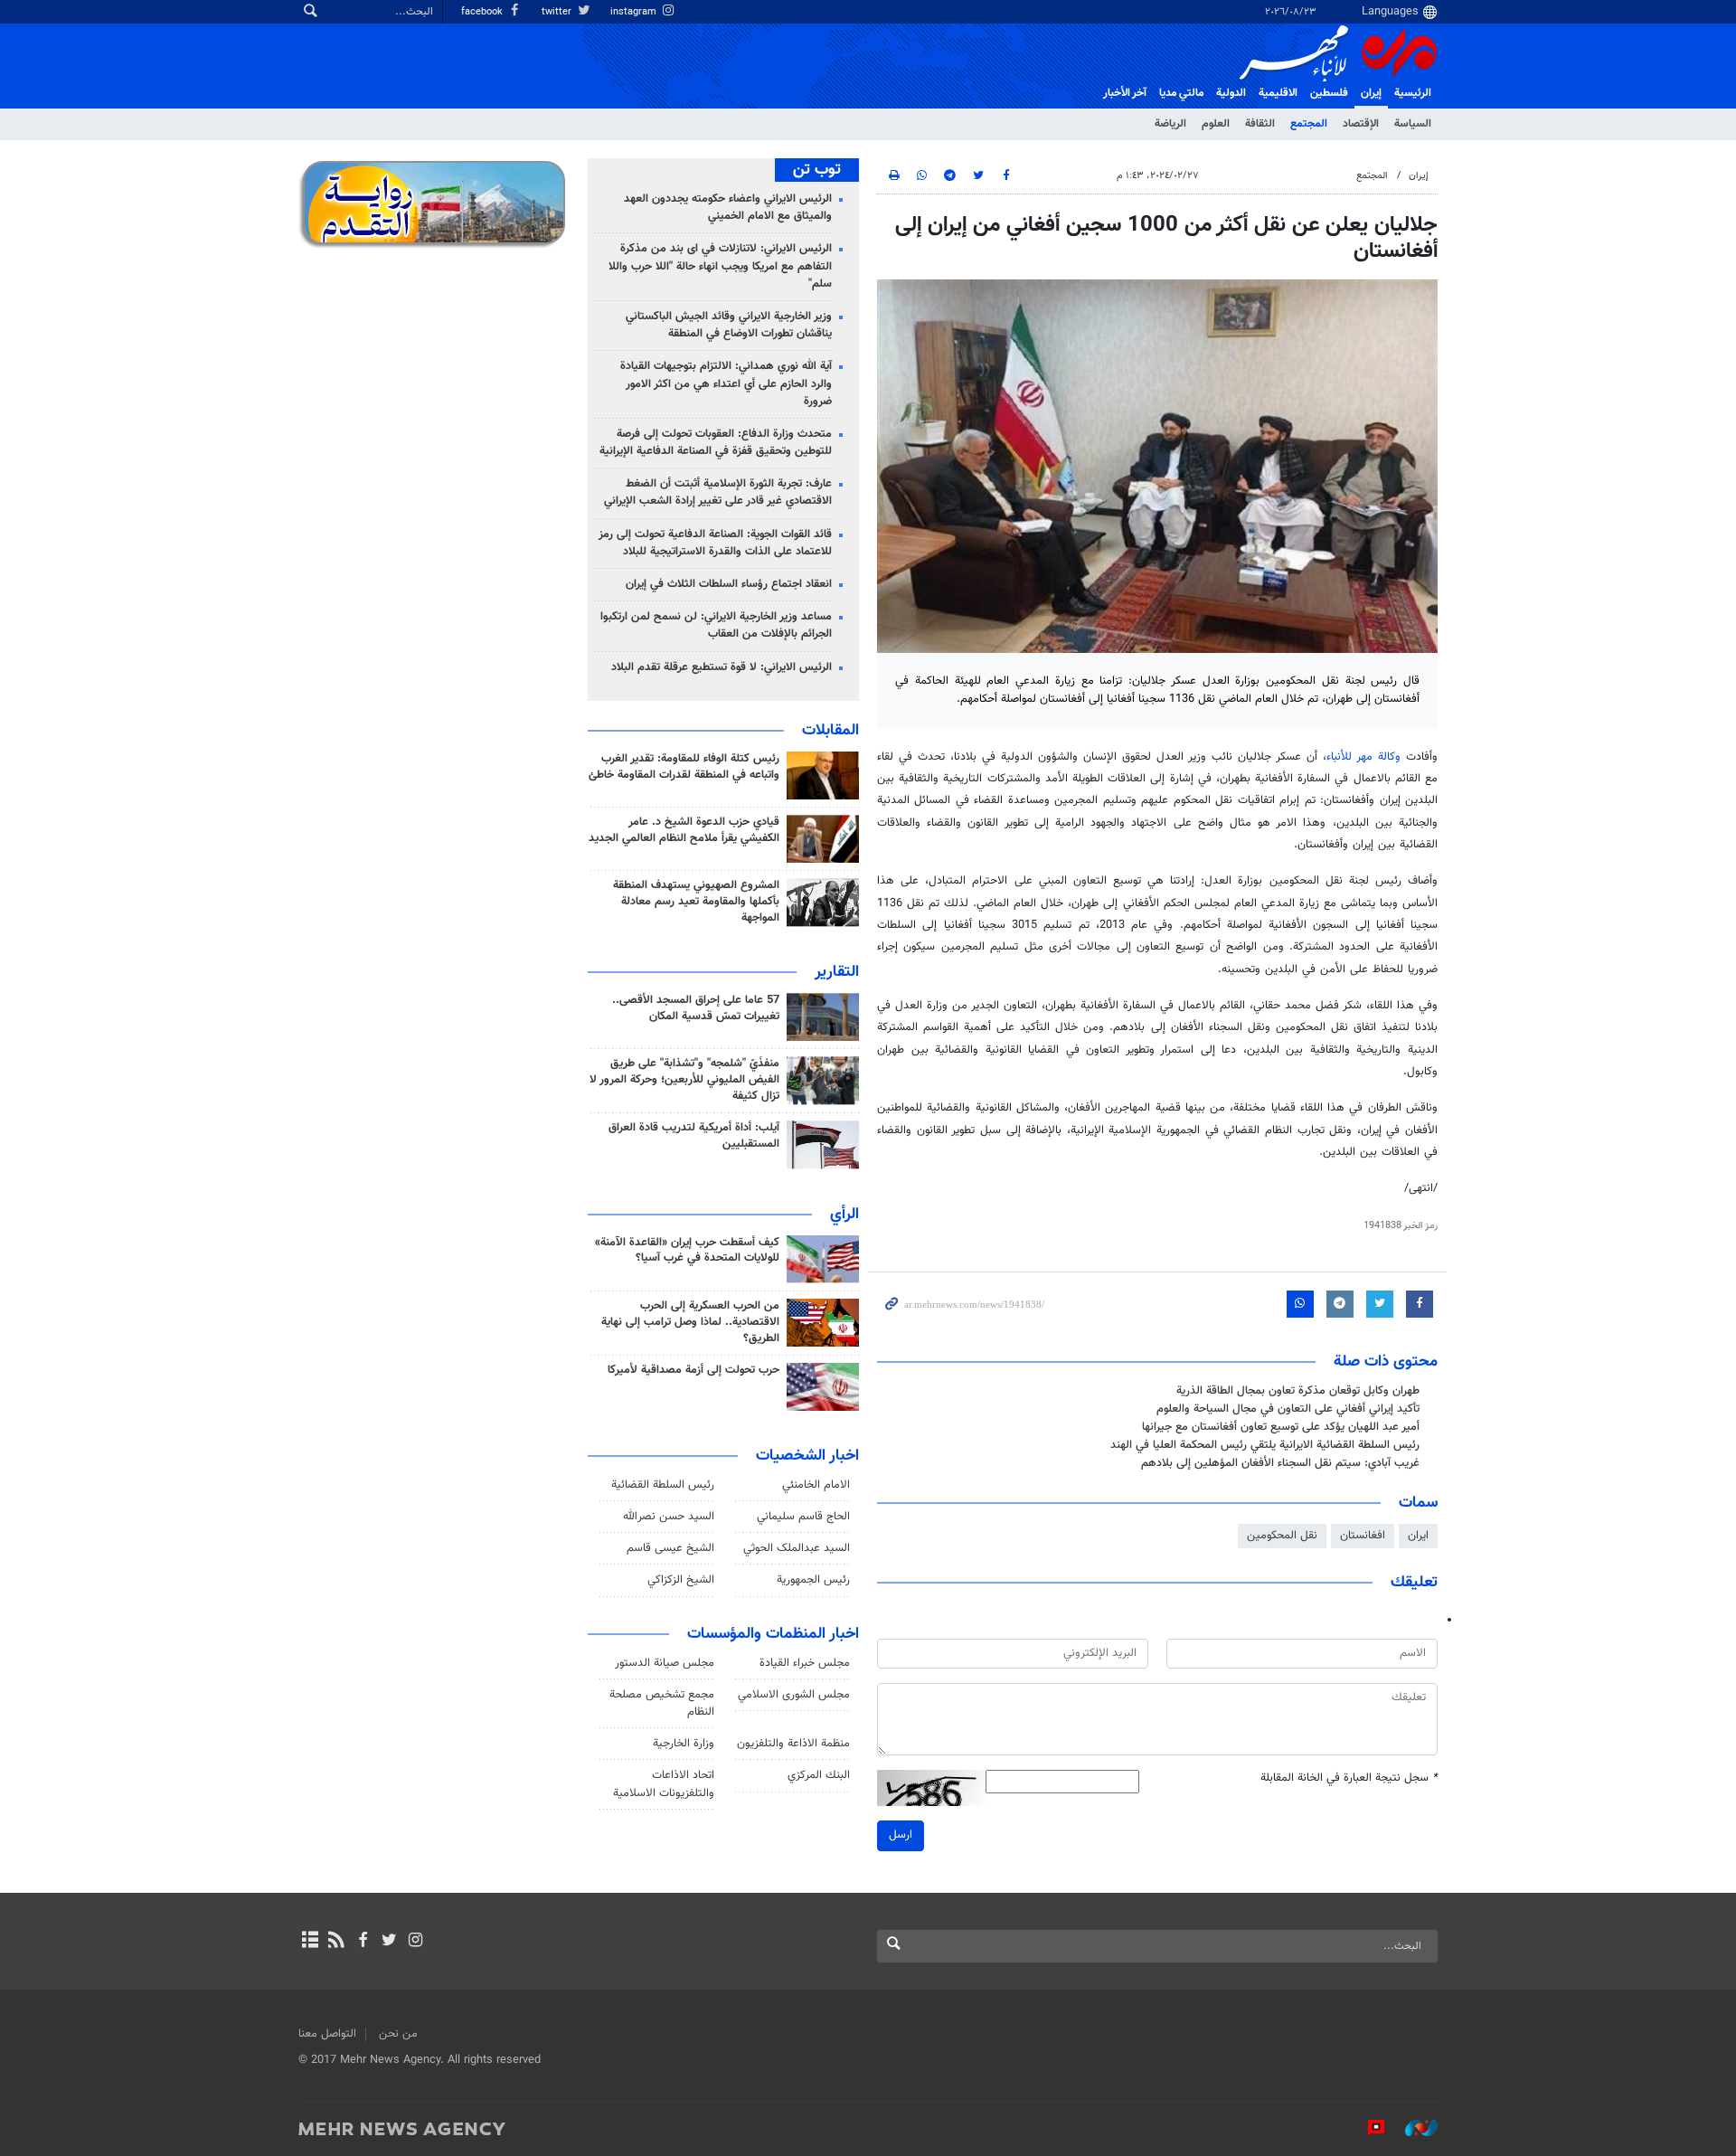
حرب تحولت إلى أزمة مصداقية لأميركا (693, 1370)
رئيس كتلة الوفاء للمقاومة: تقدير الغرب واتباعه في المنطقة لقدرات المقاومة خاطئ (684, 767)
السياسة (1413, 124)
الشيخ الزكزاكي (681, 1580)
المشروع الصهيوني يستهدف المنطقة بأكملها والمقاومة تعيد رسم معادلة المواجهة (696, 902)
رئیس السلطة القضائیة (663, 1485)
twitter (558, 12)
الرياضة (1170, 124)
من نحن (398, 2034)
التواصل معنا (327, 2034)
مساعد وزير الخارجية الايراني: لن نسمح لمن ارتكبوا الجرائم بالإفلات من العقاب (716, 625)
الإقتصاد (1361, 124)
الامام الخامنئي (816, 1485)
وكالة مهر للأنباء (1363, 757)
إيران (1371, 93)
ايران (1418, 1536)
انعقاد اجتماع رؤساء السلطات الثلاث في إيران (729, 584)
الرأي (844, 1215)
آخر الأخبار (1125, 93)
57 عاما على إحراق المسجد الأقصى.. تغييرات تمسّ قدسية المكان (696, 1008)
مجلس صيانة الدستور (665, 1663)
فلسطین (1329, 93)
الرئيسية (1413, 93)
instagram (635, 12)
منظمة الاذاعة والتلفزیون (793, 1744)
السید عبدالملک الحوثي (797, 1548)
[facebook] (362, 1942)
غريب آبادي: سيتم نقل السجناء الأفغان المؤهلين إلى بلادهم (1280, 1463)
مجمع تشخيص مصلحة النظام (662, 1703)
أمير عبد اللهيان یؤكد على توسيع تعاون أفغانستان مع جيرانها (1281, 1427)
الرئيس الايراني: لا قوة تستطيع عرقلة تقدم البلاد (722, 667)
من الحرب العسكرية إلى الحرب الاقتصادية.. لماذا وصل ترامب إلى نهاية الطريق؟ (690, 1322)
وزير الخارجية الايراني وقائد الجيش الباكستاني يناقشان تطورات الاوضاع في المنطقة (729, 325)
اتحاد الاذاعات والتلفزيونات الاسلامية (664, 1784)
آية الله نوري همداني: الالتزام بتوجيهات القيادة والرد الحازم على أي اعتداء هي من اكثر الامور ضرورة (726, 383)
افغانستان (1363, 1536)
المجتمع (1309, 124)
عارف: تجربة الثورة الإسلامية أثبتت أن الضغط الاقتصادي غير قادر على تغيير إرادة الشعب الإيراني (718, 492)
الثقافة (1260, 124)
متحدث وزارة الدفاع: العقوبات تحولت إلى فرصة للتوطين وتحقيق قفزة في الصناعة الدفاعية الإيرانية (716, 443)
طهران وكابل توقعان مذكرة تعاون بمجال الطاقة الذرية (1298, 1391)
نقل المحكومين (1282, 1536)
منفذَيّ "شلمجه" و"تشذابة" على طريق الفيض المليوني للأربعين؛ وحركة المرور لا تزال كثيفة (684, 1080)
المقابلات (830, 731)
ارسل (901, 1835)
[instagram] (415, 1942)
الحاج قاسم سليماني (803, 1517)
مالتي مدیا (1181, 93)
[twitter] (389, 1942)
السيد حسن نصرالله (669, 1517)
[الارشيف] (310, 1942)
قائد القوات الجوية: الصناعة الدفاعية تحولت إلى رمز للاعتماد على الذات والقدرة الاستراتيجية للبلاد (715, 543)
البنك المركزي (819, 1775)
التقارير (837, 972)
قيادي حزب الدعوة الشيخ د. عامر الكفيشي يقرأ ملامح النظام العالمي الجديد (684, 830)
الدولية (1231, 93)
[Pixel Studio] (1367, 2128)
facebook (483, 12)
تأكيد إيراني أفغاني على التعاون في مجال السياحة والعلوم (1288, 1409)
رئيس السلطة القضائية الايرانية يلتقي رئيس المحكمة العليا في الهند (1265, 1445)
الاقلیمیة (1278, 93)
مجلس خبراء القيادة (805, 1663)
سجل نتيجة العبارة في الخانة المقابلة (1349, 1778)
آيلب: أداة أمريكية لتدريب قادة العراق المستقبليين (694, 1136)
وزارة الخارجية (684, 1744)
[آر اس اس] (336, 1942)
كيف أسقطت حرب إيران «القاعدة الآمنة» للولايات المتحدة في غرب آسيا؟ (687, 1251)
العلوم (1216, 124)
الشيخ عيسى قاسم (670, 1548)
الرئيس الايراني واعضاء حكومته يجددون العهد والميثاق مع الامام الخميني (728, 208)
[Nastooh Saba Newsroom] (1412, 2128)
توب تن (817, 170)
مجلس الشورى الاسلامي (794, 1695)
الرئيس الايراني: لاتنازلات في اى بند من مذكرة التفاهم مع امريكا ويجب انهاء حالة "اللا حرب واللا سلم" (720, 266)
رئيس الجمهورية (813, 1580)
